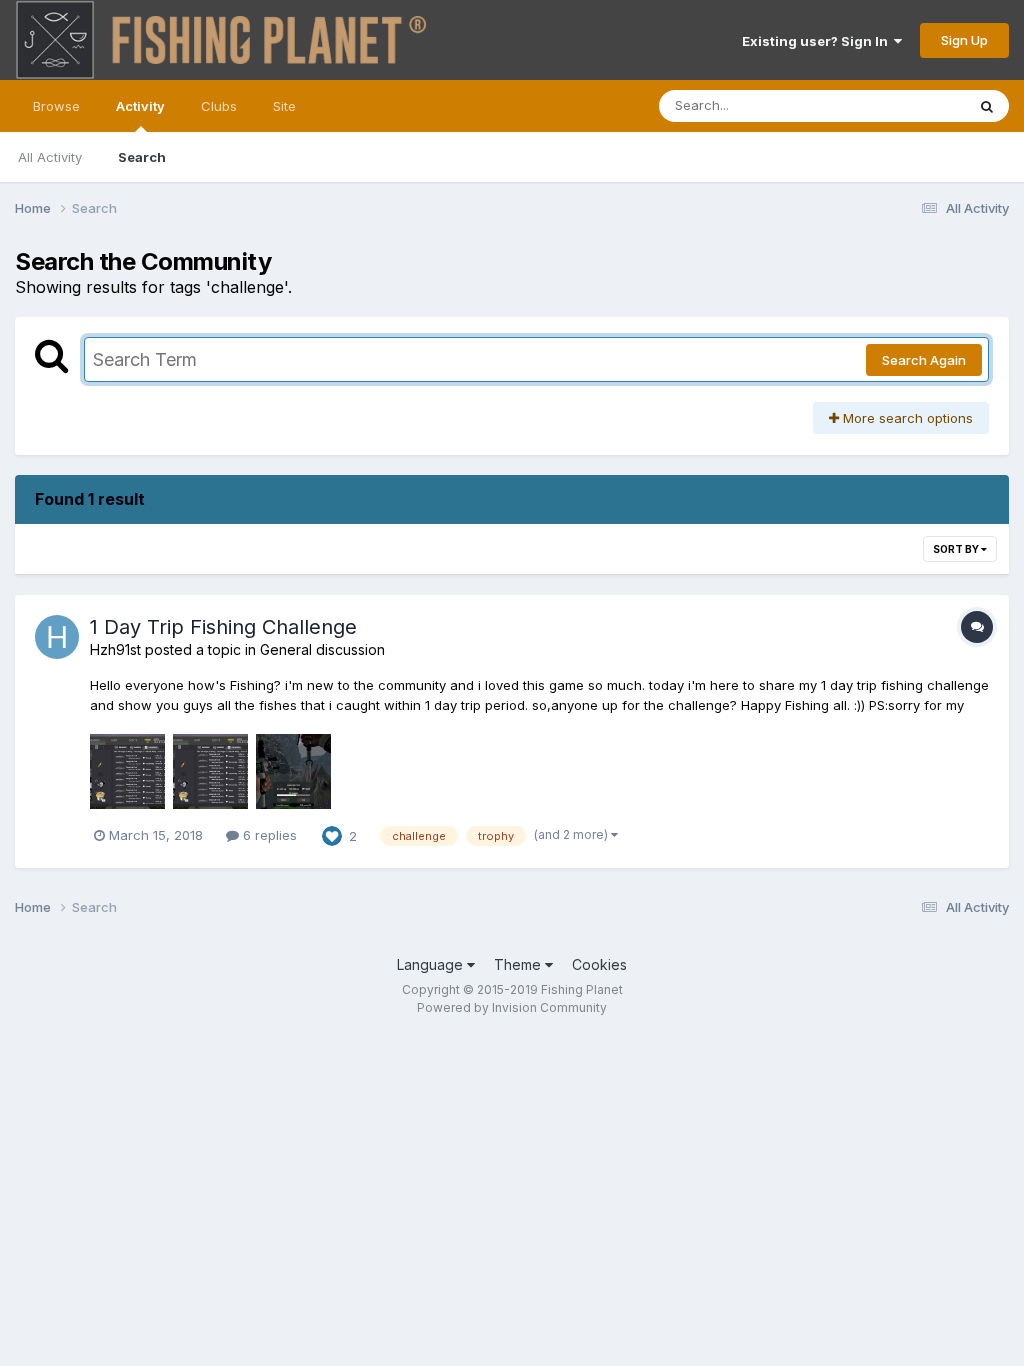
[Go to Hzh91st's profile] (57, 637)
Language (432, 964)
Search (142, 157)
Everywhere (903, 105)
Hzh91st (115, 649)
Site (284, 106)
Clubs (219, 106)
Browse (56, 106)
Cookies (599, 964)
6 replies (268, 835)
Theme (519, 964)
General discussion (322, 649)
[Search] (987, 106)
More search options (906, 418)
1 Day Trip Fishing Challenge (223, 627)
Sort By (957, 549)
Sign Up (964, 40)
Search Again (924, 360)
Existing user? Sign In (818, 41)
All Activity (50, 157)
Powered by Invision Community (512, 1007)
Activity (140, 106)
